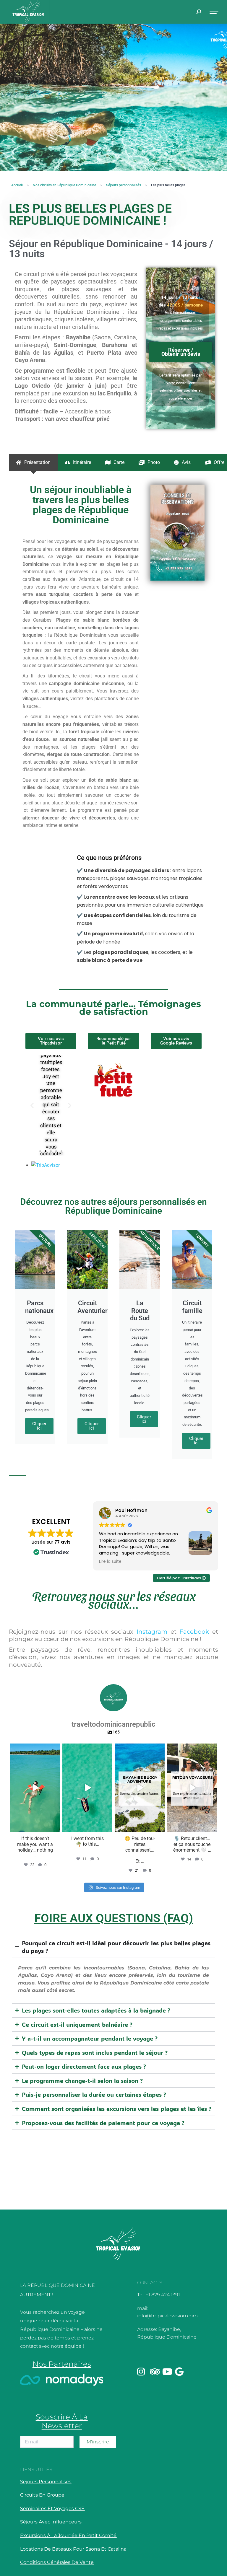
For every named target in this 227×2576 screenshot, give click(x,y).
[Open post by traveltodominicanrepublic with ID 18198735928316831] (87, 1788)
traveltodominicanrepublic (35, 1749)
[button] (32, 1105)
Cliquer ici (39, 1426)
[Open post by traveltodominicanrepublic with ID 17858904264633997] (192, 1788)
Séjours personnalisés (124, 185)
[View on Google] (164, 1068)
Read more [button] (172, 1120)
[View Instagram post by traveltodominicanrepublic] (55, 1827)
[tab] (33, 462)
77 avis (63, 1542)
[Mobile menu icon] (214, 12)
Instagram (152, 1632)
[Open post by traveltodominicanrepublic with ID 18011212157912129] (140, 1788)
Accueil (17, 185)
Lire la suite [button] (110, 1562)
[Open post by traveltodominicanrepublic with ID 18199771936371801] (35, 1788)
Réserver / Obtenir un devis (181, 352)
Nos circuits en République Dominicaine (64, 185)
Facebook (194, 1632)
